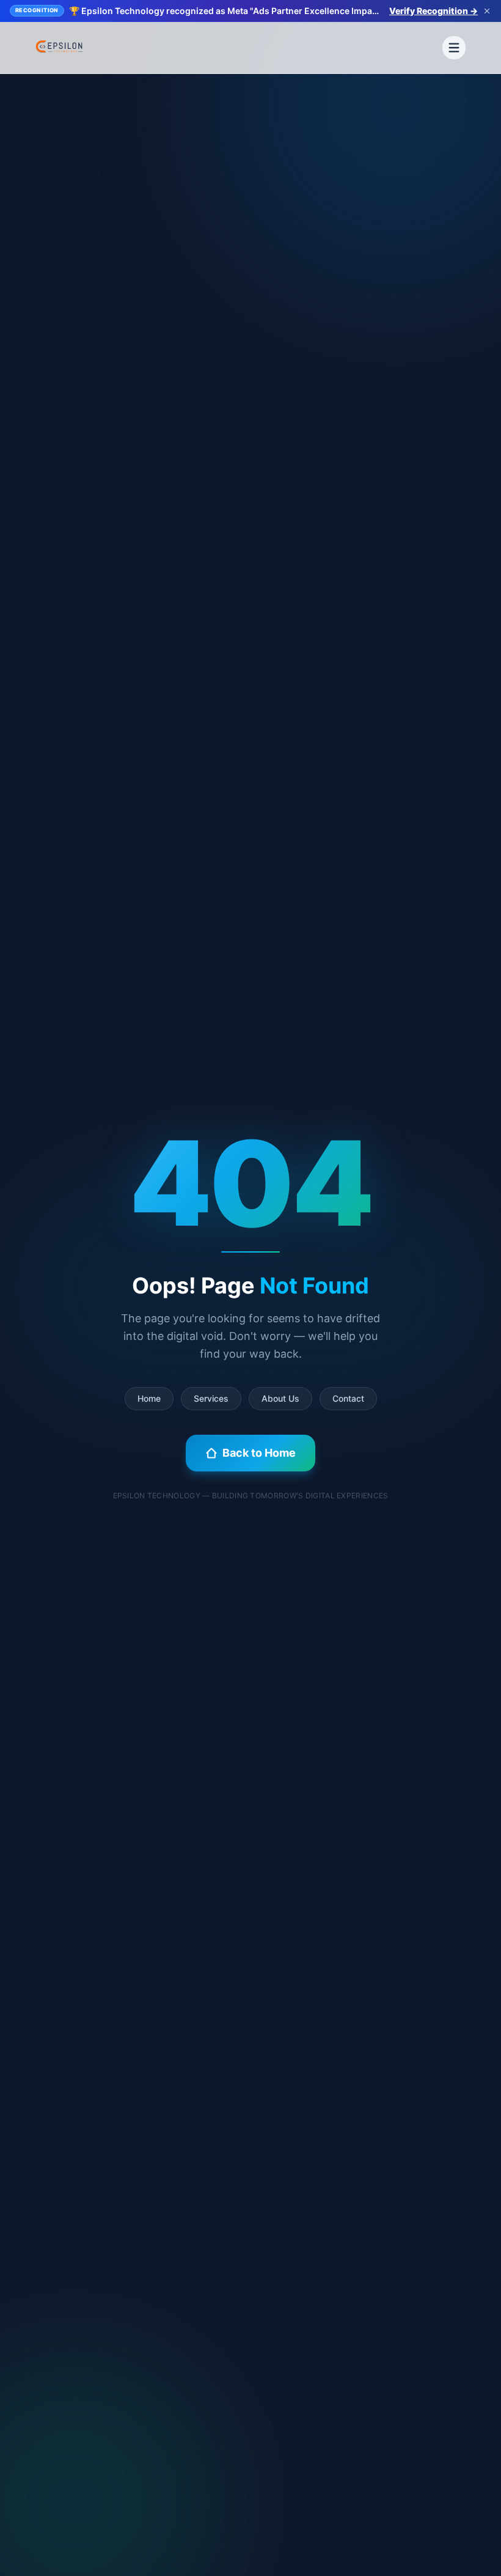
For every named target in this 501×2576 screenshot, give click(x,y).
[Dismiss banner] (487, 11)
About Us (280, 1398)
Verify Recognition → (433, 11)
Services (211, 1398)
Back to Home (259, 1453)
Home (149, 1398)
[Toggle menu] (454, 48)
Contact (348, 1398)
